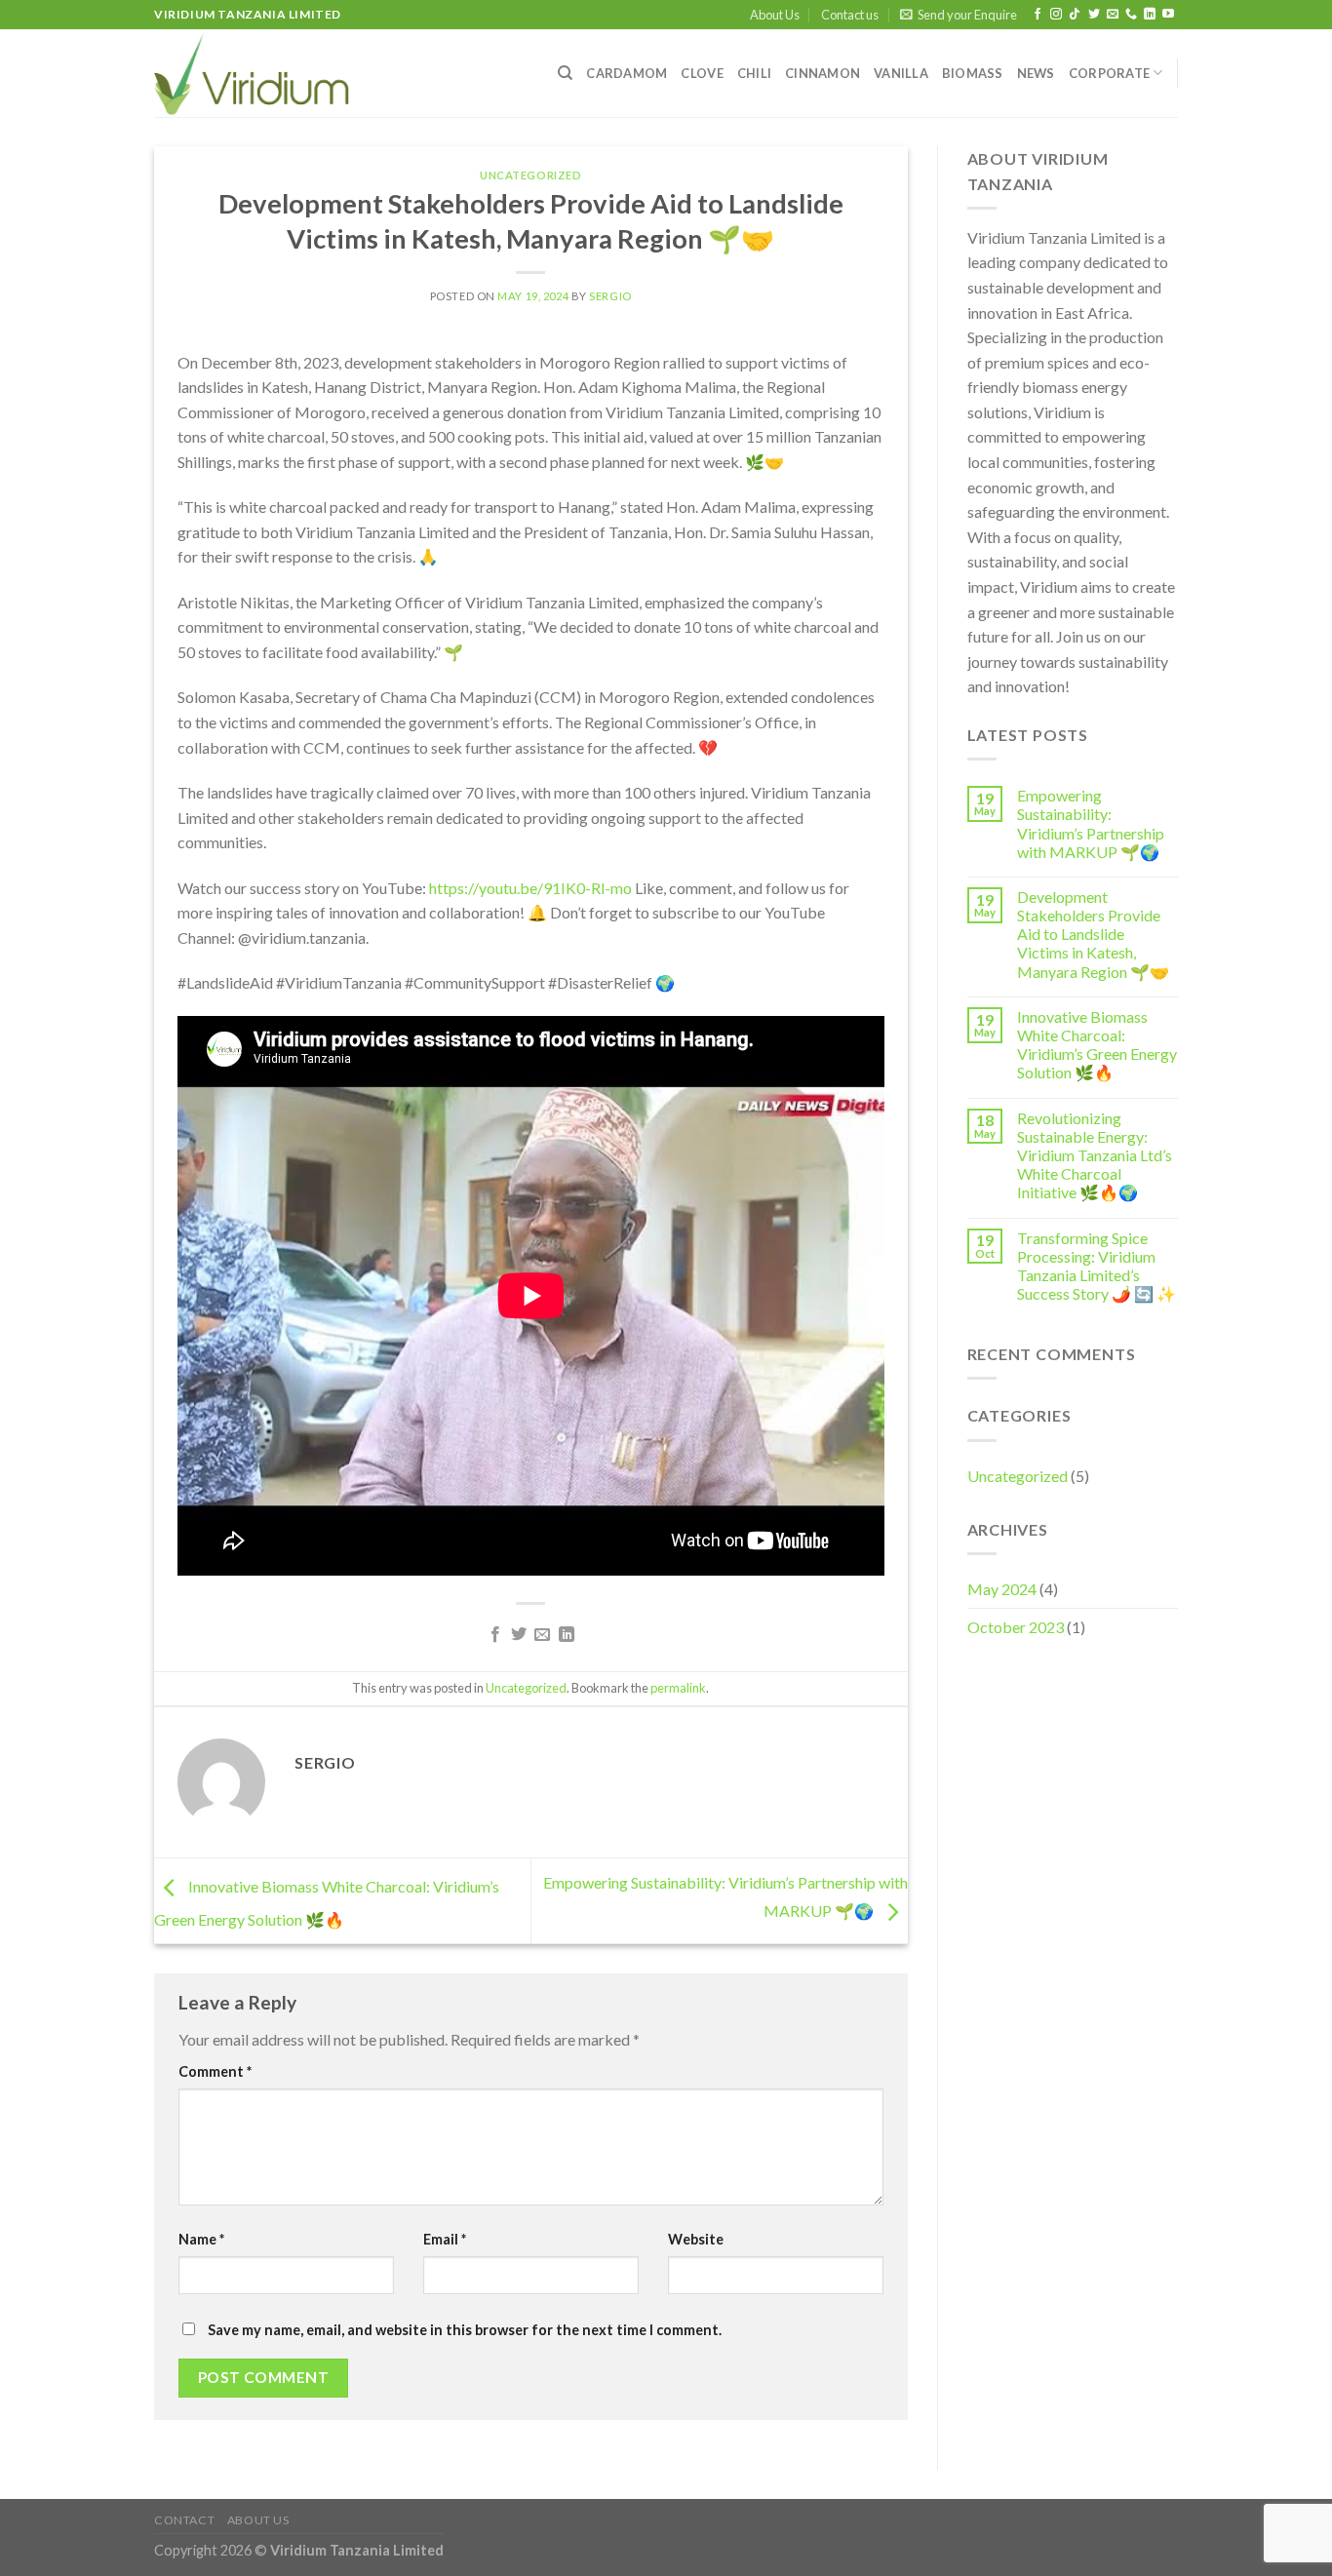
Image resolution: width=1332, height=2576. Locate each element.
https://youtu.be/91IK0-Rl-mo (530, 888)
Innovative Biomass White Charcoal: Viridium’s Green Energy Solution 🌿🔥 (1097, 1045)
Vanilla (901, 73)
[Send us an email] (1113, 15)
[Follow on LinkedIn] (1150, 15)
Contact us (850, 15)
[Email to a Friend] (542, 1635)
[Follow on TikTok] (1075, 15)
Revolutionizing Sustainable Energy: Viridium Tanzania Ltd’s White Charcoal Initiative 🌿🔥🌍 (1095, 1155)
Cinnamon (823, 73)
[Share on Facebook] (494, 1635)
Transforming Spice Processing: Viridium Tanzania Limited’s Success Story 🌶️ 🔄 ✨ (1097, 1266)
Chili (754, 73)
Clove (702, 73)
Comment (215, 2071)
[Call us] (1131, 15)
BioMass (973, 73)
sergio (610, 296)
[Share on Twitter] (519, 1635)
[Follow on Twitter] (1094, 15)
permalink (678, 1688)
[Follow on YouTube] (1168, 15)
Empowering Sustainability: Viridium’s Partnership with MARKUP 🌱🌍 (1091, 823)
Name (201, 2239)
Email (445, 2239)
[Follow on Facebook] (1038, 15)
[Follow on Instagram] (1056, 15)
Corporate (1109, 73)
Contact (184, 2520)
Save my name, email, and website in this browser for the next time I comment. (465, 2330)
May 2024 (1002, 1589)
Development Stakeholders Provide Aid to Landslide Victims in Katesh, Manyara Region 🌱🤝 (1093, 934)
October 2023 (1016, 1627)
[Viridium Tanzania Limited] (252, 73)
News (1036, 73)
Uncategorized (530, 175)
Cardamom (627, 73)
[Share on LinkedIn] (567, 1635)
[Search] (565, 73)
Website (696, 2239)
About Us (775, 15)
